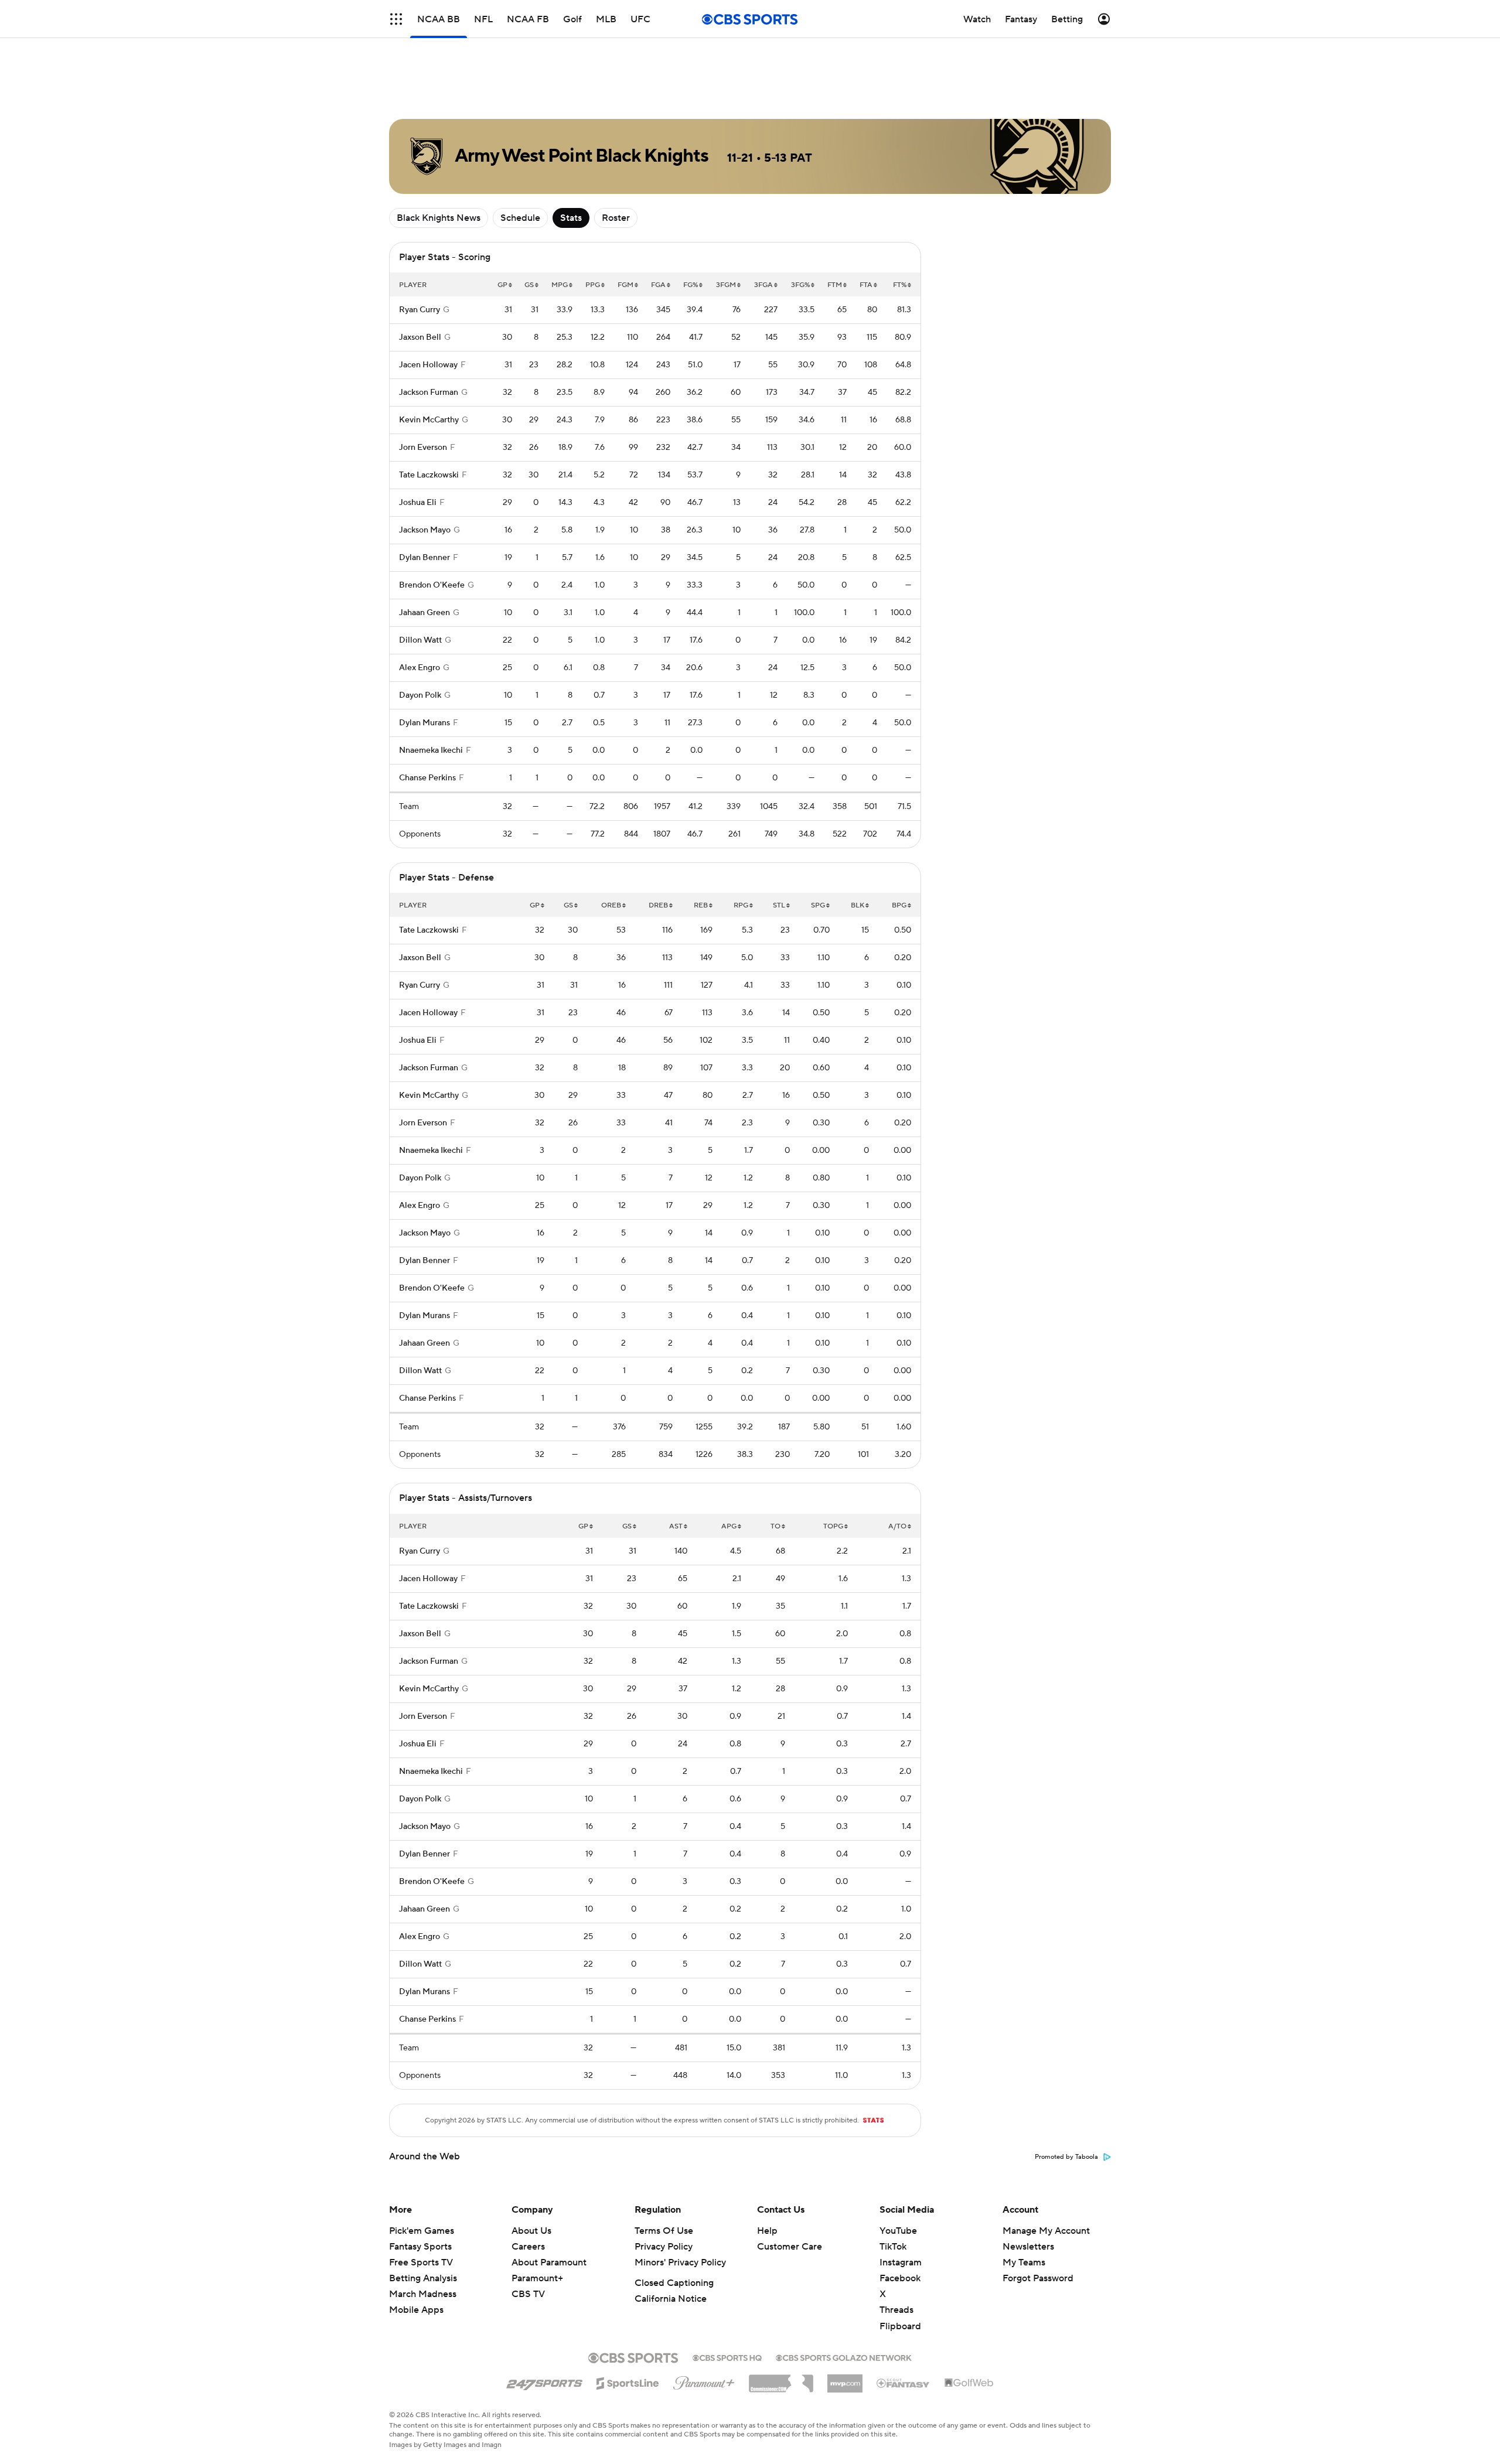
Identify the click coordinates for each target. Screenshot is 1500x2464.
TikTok (893, 2247)
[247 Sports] (544, 2381)
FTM (835, 285)
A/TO (897, 1526)
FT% (900, 285)
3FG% (800, 285)
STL (779, 905)
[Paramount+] (704, 2381)
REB (701, 905)
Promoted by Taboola (1066, 2157)
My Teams (1024, 2262)
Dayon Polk (420, 695)
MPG (560, 285)
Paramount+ (537, 2278)
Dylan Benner (425, 558)
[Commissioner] (781, 2379)
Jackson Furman (429, 393)
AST (676, 1526)
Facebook (900, 2278)
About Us (531, 2231)
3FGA (763, 285)
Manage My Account (1046, 2231)
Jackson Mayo (425, 530)
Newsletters (1028, 2247)
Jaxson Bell (420, 337)
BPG (899, 905)
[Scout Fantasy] (904, 2383)
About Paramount (549, 2262)
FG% (691, 285)
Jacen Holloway (428, 365)
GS (529, 285)
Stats (571, 218)
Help (767, 2231)
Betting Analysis (423, 2278)
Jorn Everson (423, 448)
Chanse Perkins (427, 778)
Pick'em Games (422, 2231)
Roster (616, 218)
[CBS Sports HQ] (727, 2357)
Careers (528, 2247)
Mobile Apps (416, 2310)
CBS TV (528, 2294)
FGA (658, 285)
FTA (866, 285)
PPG (593, 285)
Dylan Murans (425, 723)
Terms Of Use (664, 2231)
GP (502, 285)
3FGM (726, 285)
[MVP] (845, 2379)
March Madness (423, 2294)
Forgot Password (1038, 2278)
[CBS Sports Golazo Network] (844, 2357)
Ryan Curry (420, 310)
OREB (611, 905)
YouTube (898, 2231)
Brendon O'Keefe (432, 585)
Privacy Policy (664, 2247)
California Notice (671, 2299)
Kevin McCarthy (429, 420)
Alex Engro (420, 668)
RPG (741, 905)
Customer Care (790, 2247)
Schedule (520, 218)
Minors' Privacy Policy (680, 2262)
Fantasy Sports (420, 2247)
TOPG (833, 1526)
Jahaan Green (425, 613)
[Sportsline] (628, 2381)
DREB (658, 905)
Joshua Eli (418, 503)
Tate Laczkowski (429, 475)
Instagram (901, 2262)
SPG (818, 905)
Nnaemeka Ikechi (431, 750)
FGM (625, 285)
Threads (896, 2310)
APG (729, 1526)
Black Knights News (439, 218)
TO (775, 1526)
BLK (858, 905)
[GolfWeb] (969, 2383)
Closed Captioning (674, 2283)
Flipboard (900, 2326)
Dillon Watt (420, 640)
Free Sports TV (421, 2262)
